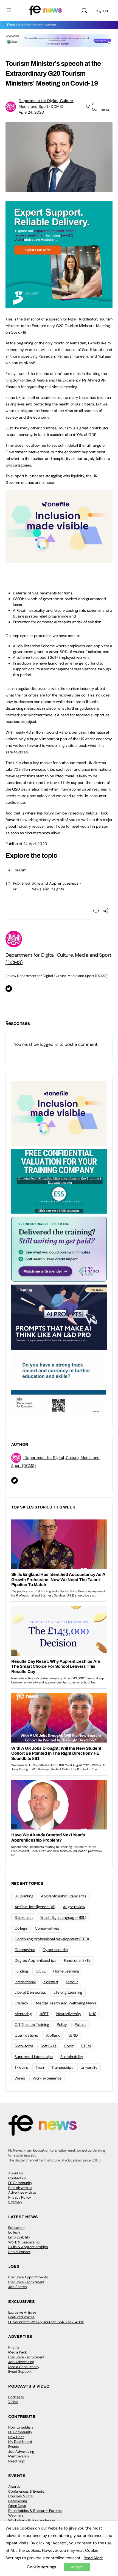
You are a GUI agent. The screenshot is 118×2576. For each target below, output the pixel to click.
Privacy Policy (20, 2197)
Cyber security (55, 1950)
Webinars (16, 2515)
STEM (86, 2046)
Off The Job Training (32, 2024)
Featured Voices (21, 2317)
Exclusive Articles (22, 2312)
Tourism (19, 870)
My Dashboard (20, 2442)
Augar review (74, 1907)
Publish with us (20, 2188)
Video (13, 2402)
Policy (62, 2024)
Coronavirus (25, 1950)
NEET (44, 2014)
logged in (49, 1044)
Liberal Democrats (30, 1992)
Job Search (17, 2287)
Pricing (14, 2347)
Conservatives (47, 1928)
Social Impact (19, 2252)
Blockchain (24, 1917)
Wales (20, 2078)
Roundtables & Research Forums (35, 2511)
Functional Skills (77, 1960)
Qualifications (26, 2035)
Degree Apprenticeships (35, 1960)
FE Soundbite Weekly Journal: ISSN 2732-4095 (46, 2322)
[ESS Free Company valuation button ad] (59, 1181)
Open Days (17, 2506)
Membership (19, 2456)
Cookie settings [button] (41, 2567)
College (21, 1928)
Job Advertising (21, 2362)
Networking (18, 2501)
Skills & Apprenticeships (28, 2247)
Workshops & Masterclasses (32, 2520)
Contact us (17, 2178)
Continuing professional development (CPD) (52, 1939)
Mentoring (23, 2014)
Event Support (20, 2371)
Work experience (47, 2078)
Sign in (102, 10)
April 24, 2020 (31, 112)
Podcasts (16, 2397)
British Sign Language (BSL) (63, 1917)
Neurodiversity (69, 2014)
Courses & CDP (21, 2496)
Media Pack (18, 2352)
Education (16, 2228)
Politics (81, 2024)
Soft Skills (49, 2046)
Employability (19, 2237)
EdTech (14, 2232)
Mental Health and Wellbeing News (66, 2003)
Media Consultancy (24, 2367)
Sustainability (72, 2057)
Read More (93, 2558)
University (89, 2067)
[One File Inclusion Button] (59, 560)
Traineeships (62, 2067)
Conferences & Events (26, 2491)
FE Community (20, 2183)
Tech (40, 2067)
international (25, 1982)
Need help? (17, 2461)
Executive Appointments (28, 2277)
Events (14, 2447)
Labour (72, 1982)
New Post (16, 2437)
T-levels (21, 2067)
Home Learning (66, 1971)
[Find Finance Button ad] (59, 1249)
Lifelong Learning (68, 1992)
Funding (21, 1971)
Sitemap (15, 2202)
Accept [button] (77, 2567)
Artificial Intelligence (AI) (35, 1907)
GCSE (41, 1971)
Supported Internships (34, 2057)
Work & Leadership (24, 2242)
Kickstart (51, 1982)
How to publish (20, 2427)
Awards (14, 2486)
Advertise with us (22, 2192)
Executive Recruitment (26, 2282)
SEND (73, 2035)
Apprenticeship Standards (63, 1896)
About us (16, 2173)
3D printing (24, 1896)
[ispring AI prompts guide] (59, 1317)
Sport (69, 2046)
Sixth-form (24, 2046)
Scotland (53, 2035)
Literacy (21, 2003)
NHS (93, 2014)
